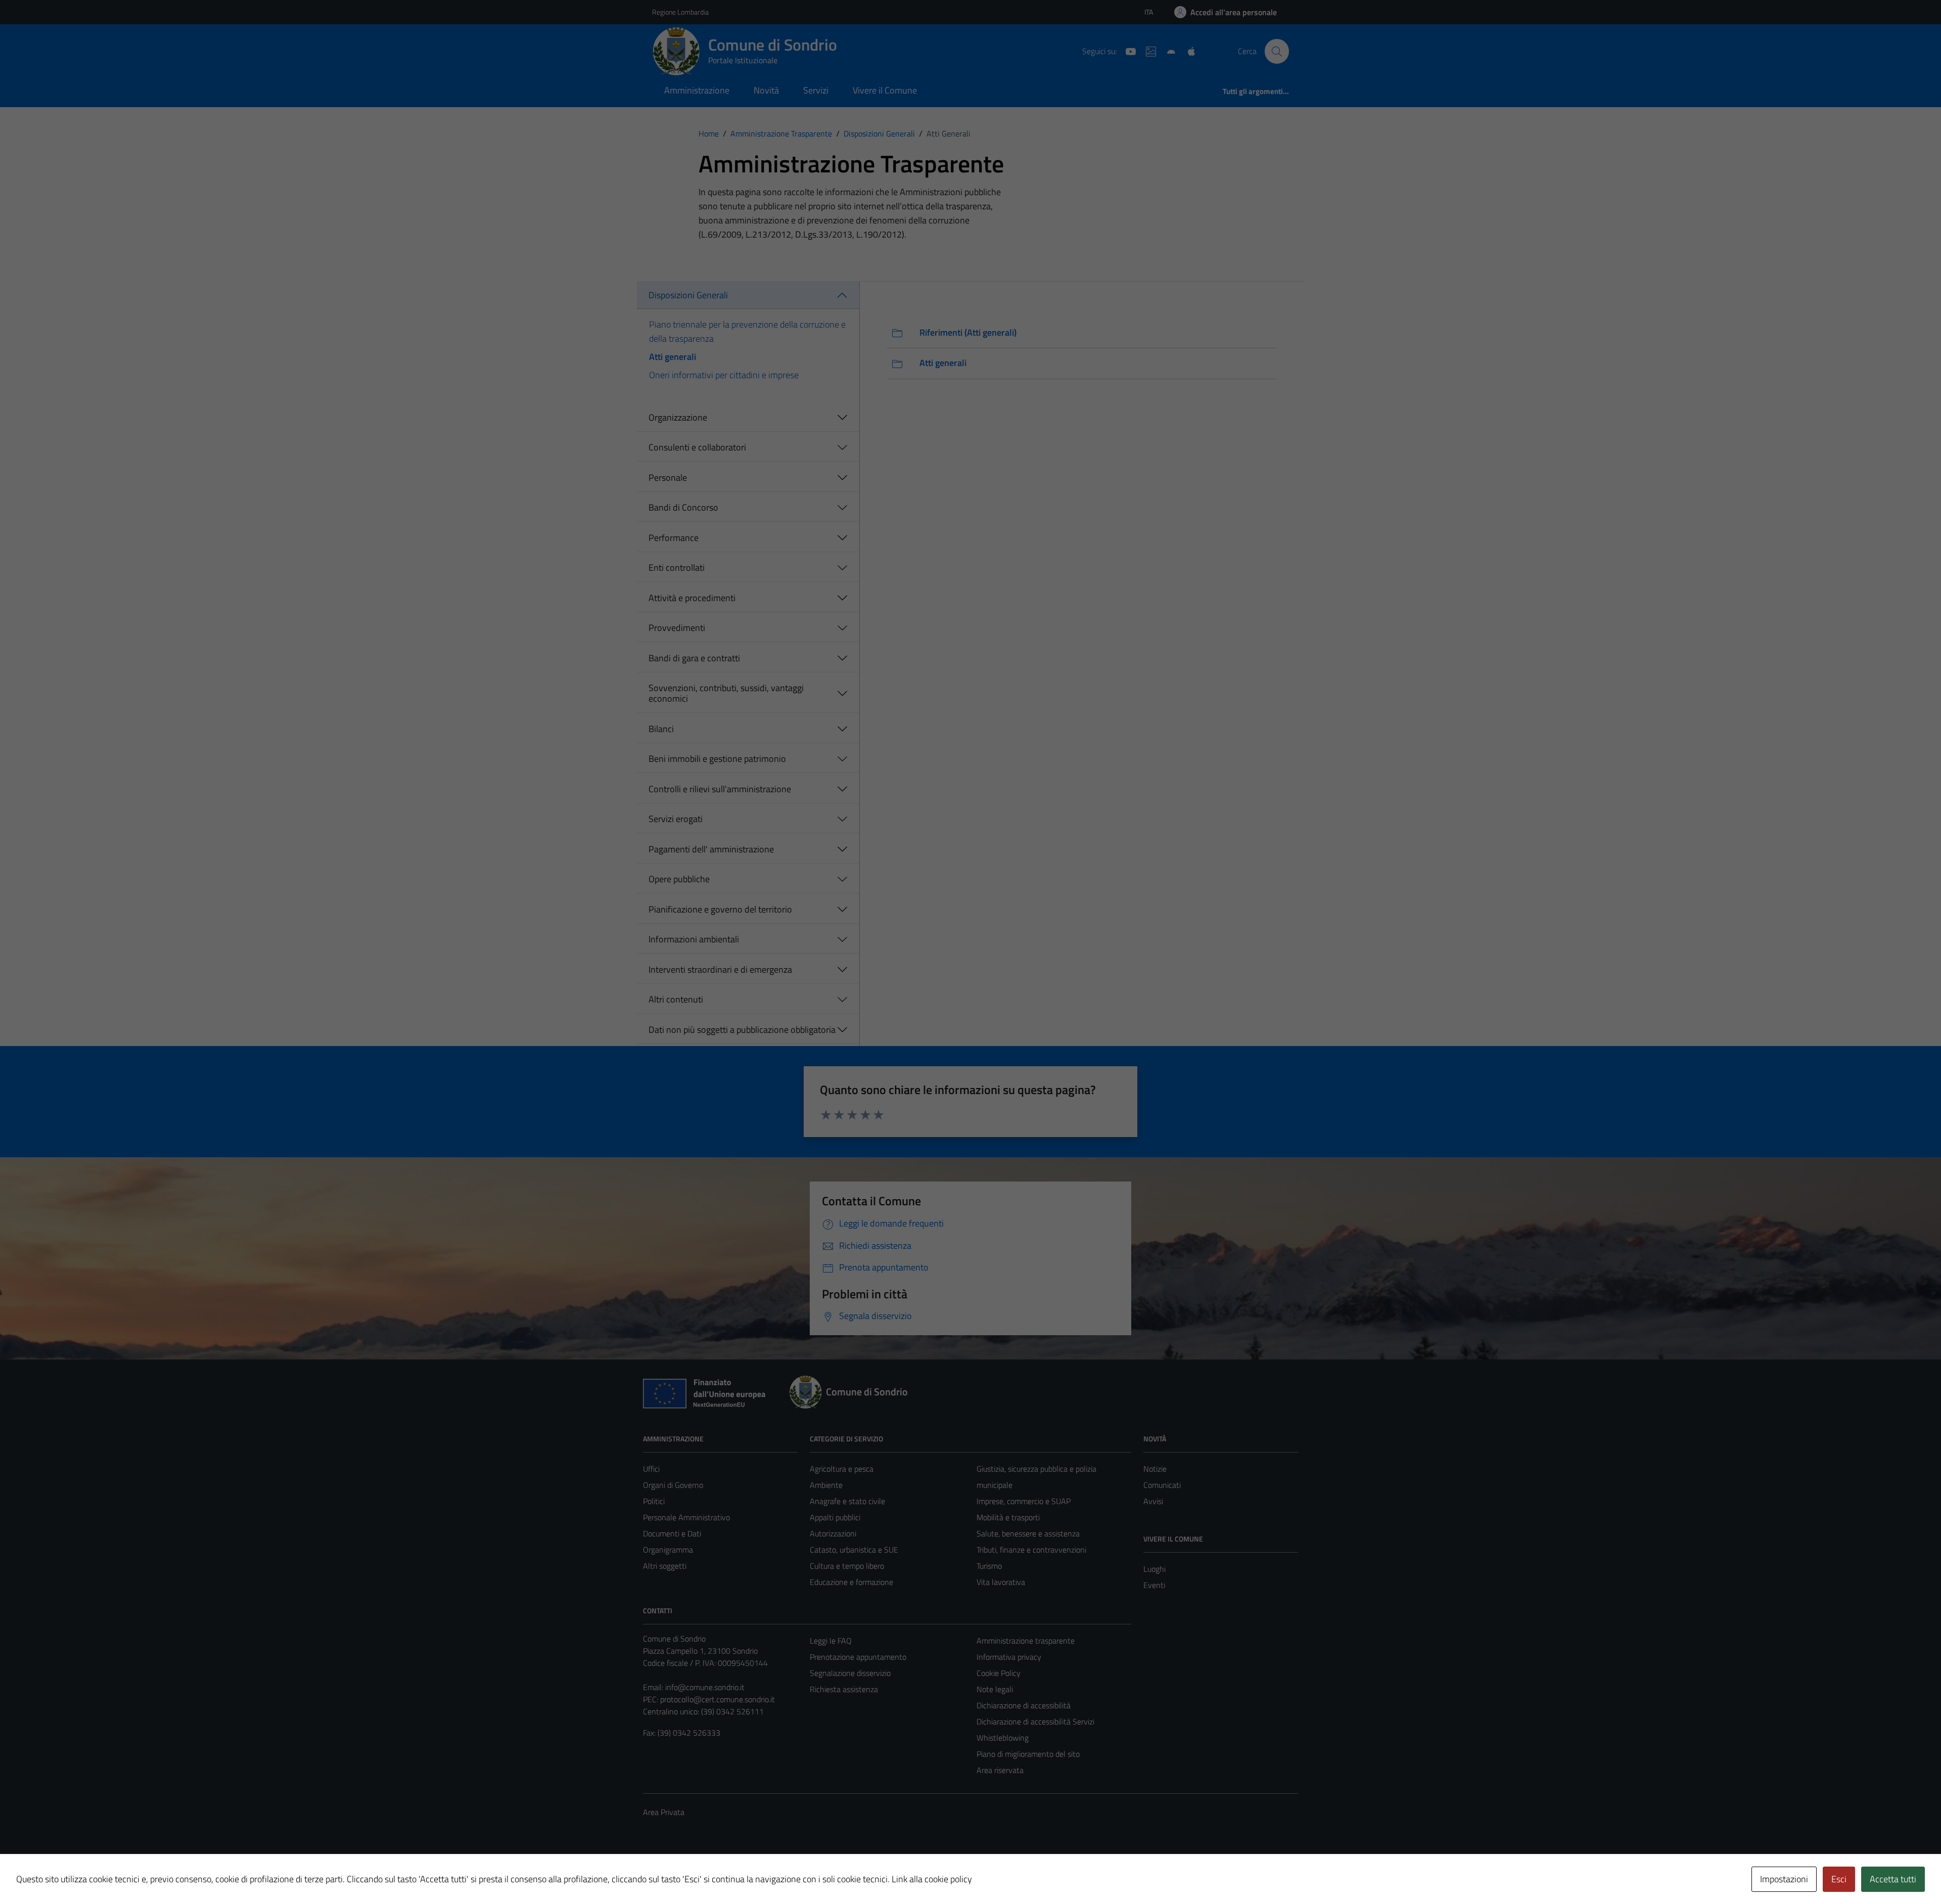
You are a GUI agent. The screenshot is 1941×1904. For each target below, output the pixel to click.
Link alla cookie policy (932, 1879)
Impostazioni (1784, 1879)
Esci (1839, 1879)
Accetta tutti (1893, 1879)
